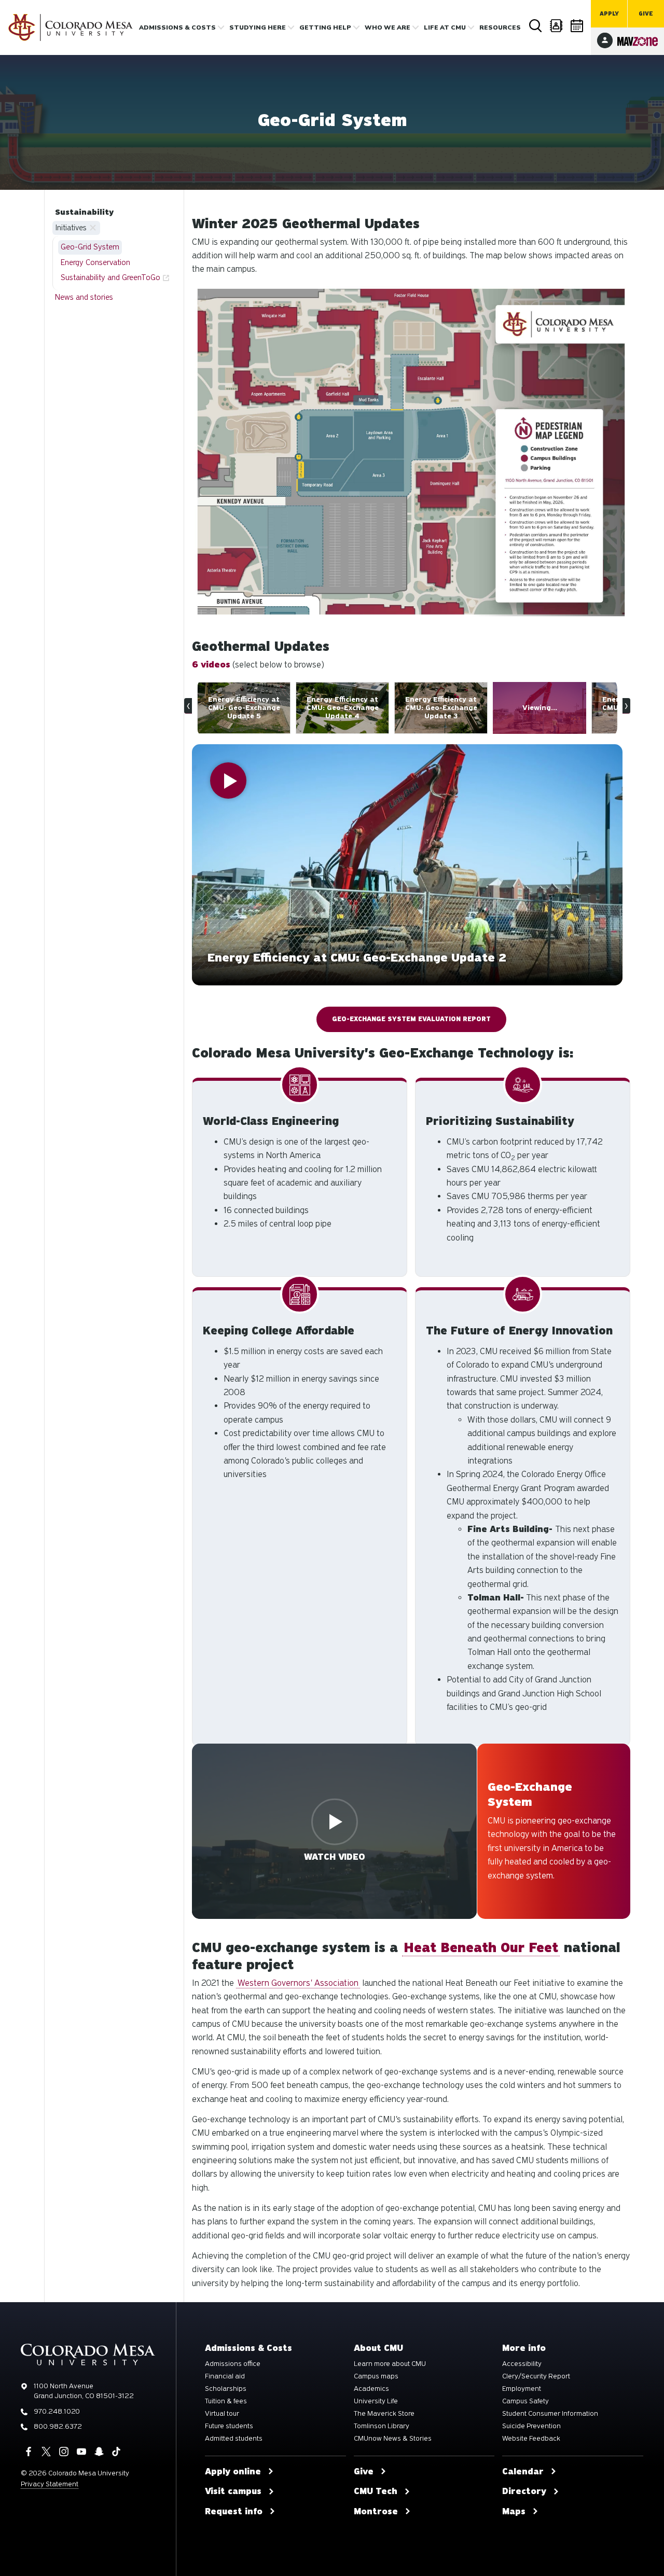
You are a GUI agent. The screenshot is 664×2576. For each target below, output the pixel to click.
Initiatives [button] (71, 228)
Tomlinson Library (382, 2426)
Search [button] (535, 26)
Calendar (577, 26)
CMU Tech (376, 2491)
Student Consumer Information (550, 2414)
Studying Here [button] (258, 27)
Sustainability (84, 212)
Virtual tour (222, 2414)
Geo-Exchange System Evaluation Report (411, 1019)
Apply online (233, 2472)
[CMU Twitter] (46, 2452)
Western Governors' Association (298, 1983)
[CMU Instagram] (64, 2452)
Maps (514, 2512)
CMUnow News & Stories (393, 2439)
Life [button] (445, 27)
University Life (376, 2401)
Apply (609, 14)
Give (646, 14)
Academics (371, 2389)
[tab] (270, 708)
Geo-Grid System (90, 247)
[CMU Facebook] (29, 2452)
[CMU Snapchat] (99, 2452)
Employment (522, 2389)
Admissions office (233, 2364)
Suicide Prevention (531, 2426)
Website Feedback (531, 2439)
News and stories (84, 297)
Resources (500, 27)
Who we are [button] (388, 27)
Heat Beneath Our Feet (481, 1948)
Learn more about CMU (390, 2364)
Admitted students (234, 2439)
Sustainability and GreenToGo (110, 277)
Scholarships (226, 2389)
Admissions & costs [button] (177, 27)
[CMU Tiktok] (116, 2452)
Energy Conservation (95, 262)
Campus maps (376, 2376)
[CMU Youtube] (81, 2452)
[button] (407, 865)
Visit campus (233, 2491)
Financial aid (225, 2376)
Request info (234, 2512)
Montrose (376, 2512)
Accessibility (522, 2364)
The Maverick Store (384, 2414)
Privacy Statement (50, 2484)
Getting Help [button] (325, 27)
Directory (556, 26)
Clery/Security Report (536, 2376)
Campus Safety (525, 2401)
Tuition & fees (226, 2401)
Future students (229, 2426)
